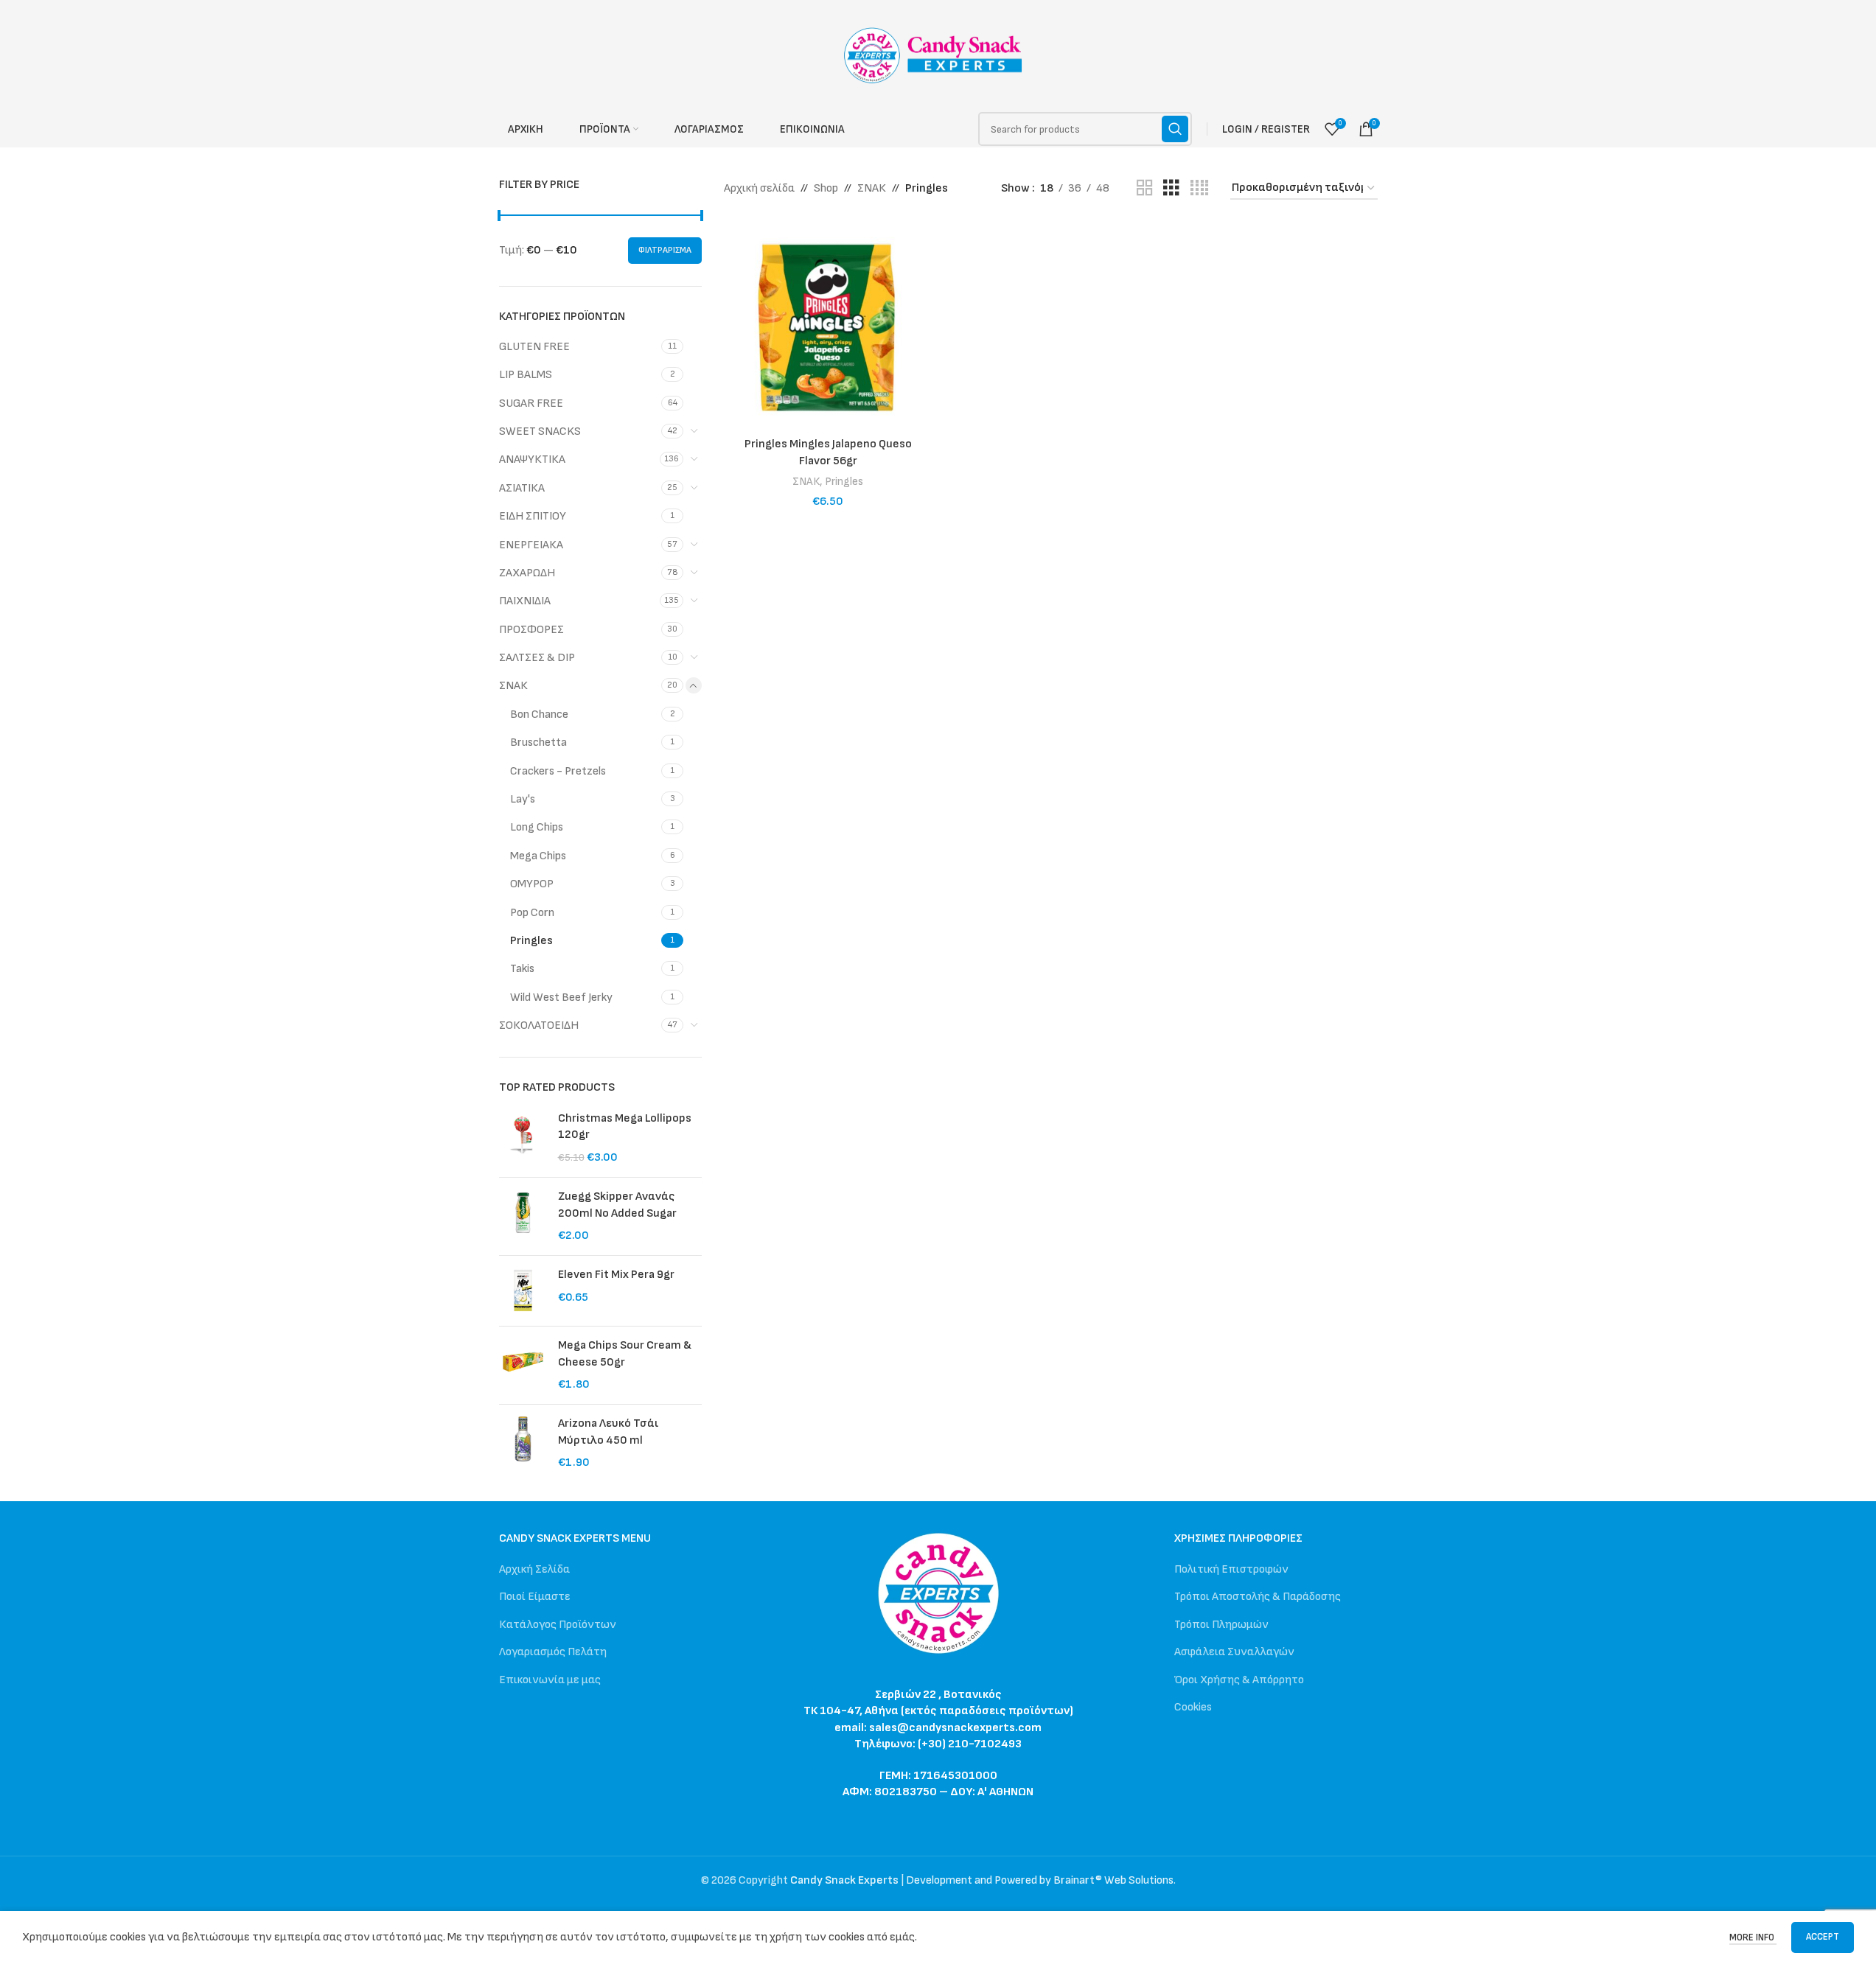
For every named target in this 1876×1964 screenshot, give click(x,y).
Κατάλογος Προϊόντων (558, 1625)
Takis (522, 969)
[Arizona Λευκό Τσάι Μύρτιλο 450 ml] (523, 1443)
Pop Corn (532, 913)
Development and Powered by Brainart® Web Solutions (1040, 1880)
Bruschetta (538, 742)
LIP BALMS (526, 375)
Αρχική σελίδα (759, 188)
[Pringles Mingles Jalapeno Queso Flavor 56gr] (828, 326)
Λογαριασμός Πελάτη (553, 1652)
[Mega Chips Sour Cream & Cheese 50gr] (523, 1365)
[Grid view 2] (1145, 189)
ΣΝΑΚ (513, 686)
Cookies (1193, 1707)
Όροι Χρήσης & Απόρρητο (1239, 1680)
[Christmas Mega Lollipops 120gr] (523, 1138)
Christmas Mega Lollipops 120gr (625, 1126)
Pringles (531, 941)
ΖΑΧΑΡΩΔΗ (527, 573)
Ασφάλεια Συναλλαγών (1234, 1652)
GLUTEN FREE (534, 347)
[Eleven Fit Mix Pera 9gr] (523, 1291)
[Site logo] (938, 55)
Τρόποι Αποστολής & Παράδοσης (1258, 1597)
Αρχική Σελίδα (534, 1569)
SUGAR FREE (531, 403)
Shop (826, 188)
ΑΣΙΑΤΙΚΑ (522, 488)
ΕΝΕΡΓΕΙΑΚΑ (531, 545)
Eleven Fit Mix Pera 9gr (616, 1275)
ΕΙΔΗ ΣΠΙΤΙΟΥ (533, 516)
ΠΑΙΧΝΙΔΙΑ (525, 601)
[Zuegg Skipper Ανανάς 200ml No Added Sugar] (523, 1216)
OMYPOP (532, 884)
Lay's (523, 799)
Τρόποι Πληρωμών (1221, 1625)
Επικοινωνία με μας (550, 1680)
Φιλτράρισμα (665, 250)
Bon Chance (539, 714)
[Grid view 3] (1171, 189)
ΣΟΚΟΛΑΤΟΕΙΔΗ (539, 1025)
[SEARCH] (1175, 129)
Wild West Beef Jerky (561, 997)
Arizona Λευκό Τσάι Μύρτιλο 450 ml (608, 1432)
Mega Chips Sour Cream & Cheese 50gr (625, 1353)
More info (1753, 1937)
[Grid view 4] (1199, 189)
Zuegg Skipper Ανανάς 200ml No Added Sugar (617, 1205)
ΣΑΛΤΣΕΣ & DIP (537, 658)
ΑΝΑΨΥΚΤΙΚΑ (532, 459)
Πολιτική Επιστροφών (1231, 1569)
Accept (1823, 1937)
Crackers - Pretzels (558, 771)
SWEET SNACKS (540, 431)
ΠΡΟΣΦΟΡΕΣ (531, 630)
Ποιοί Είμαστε (535, 1597)
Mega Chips (538, 856)
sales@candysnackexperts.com (955, 1728)
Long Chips (537, 827)
